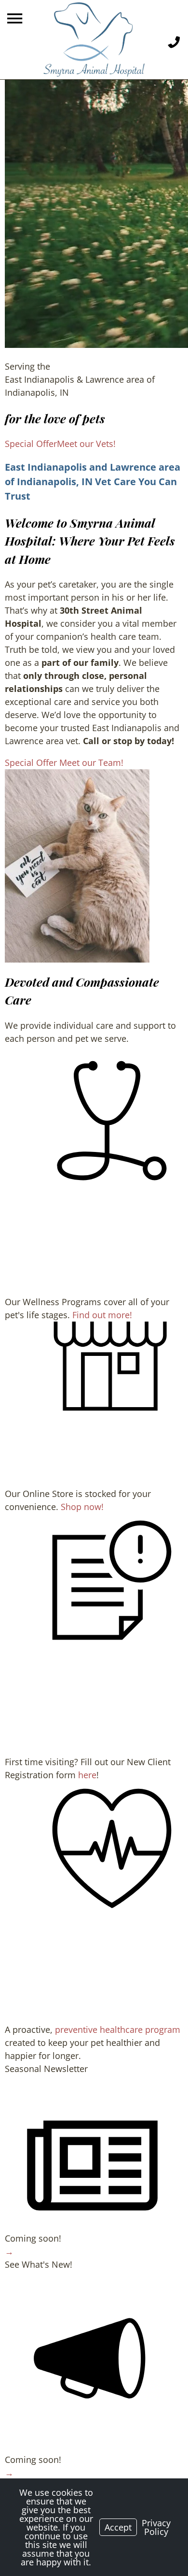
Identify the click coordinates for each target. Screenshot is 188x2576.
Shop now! (82, 1507)
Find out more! (102, 1315)
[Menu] (16, 19)
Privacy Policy (156, 2527)
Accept (118, 2527)
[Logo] (94, 40)
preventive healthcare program (118, 2029)
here (87, 1775)
